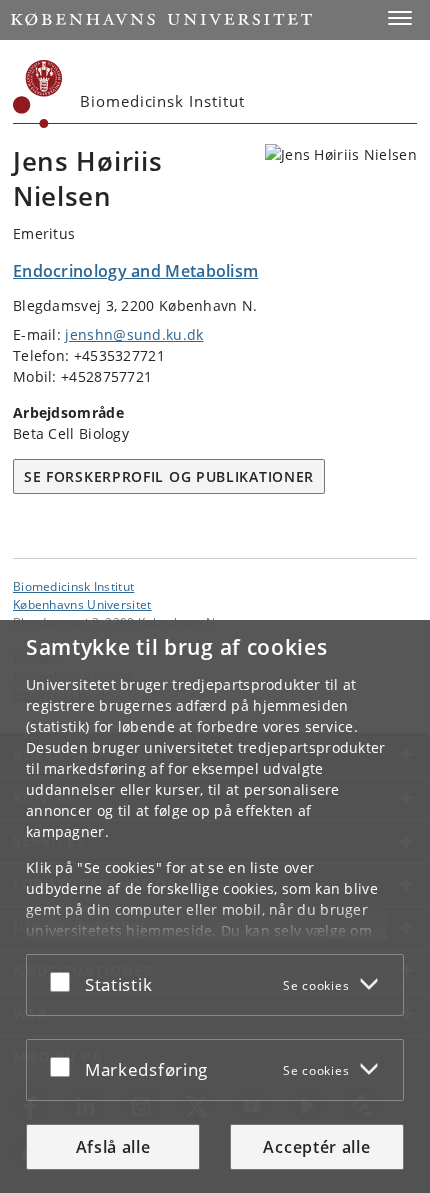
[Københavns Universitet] (38, 94)
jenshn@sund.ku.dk (134, 334)
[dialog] (215, 906)
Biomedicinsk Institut (73, 586)
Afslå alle (113, 1147)
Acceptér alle (316, 1147)
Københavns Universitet (82, 604)
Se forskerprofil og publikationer (169, 476)
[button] (400, 18)
